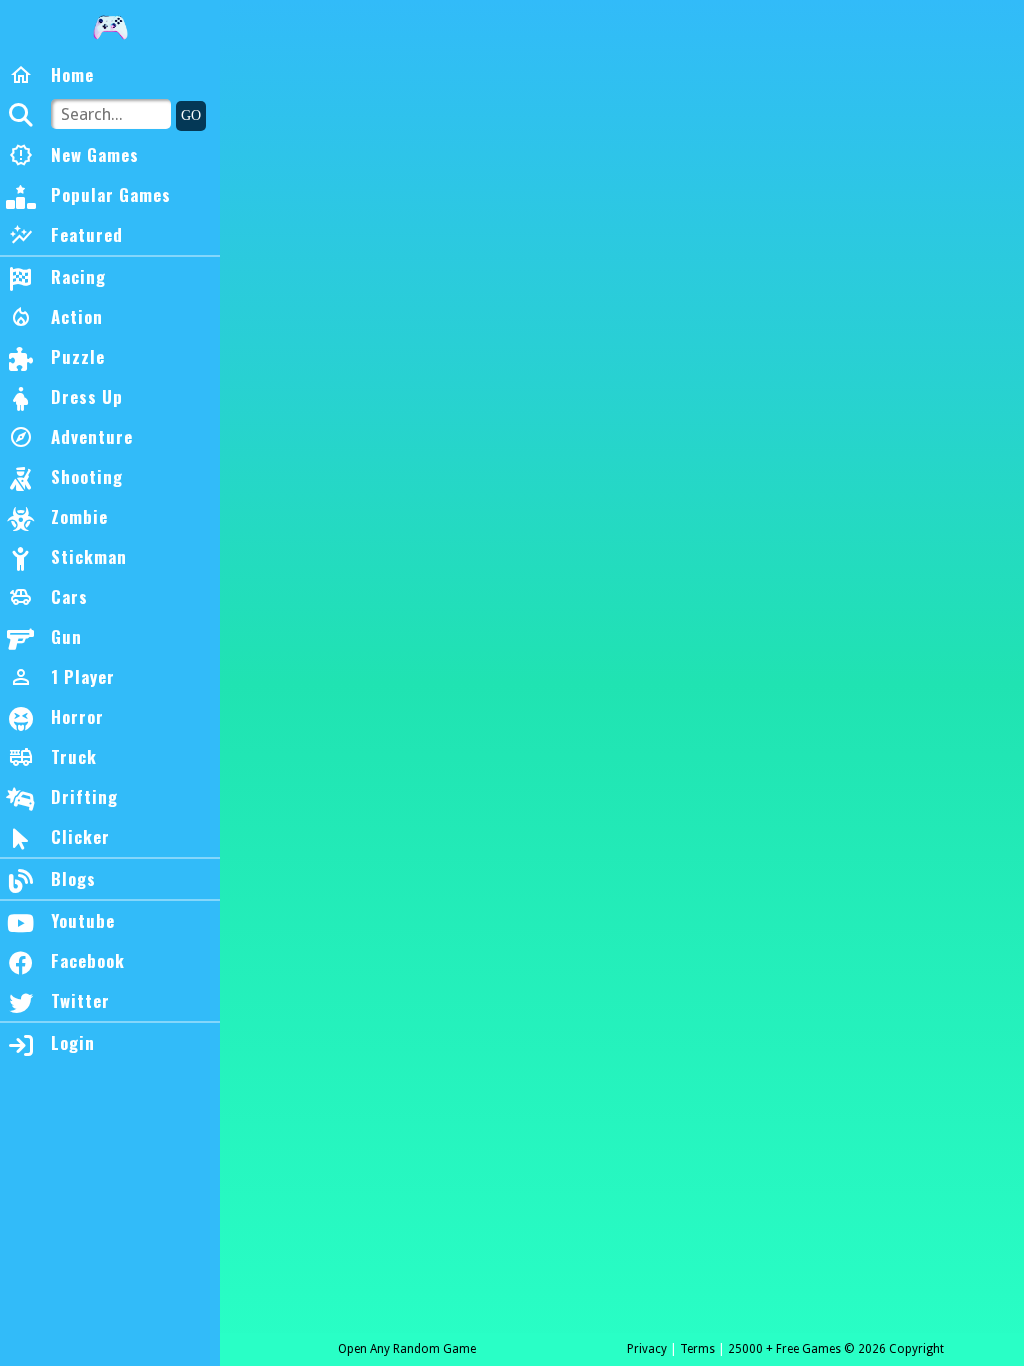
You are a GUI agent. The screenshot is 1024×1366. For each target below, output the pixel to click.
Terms (697, 1349)
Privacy (647, 1349)
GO (191, 115)
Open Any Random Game (407, 1349)
